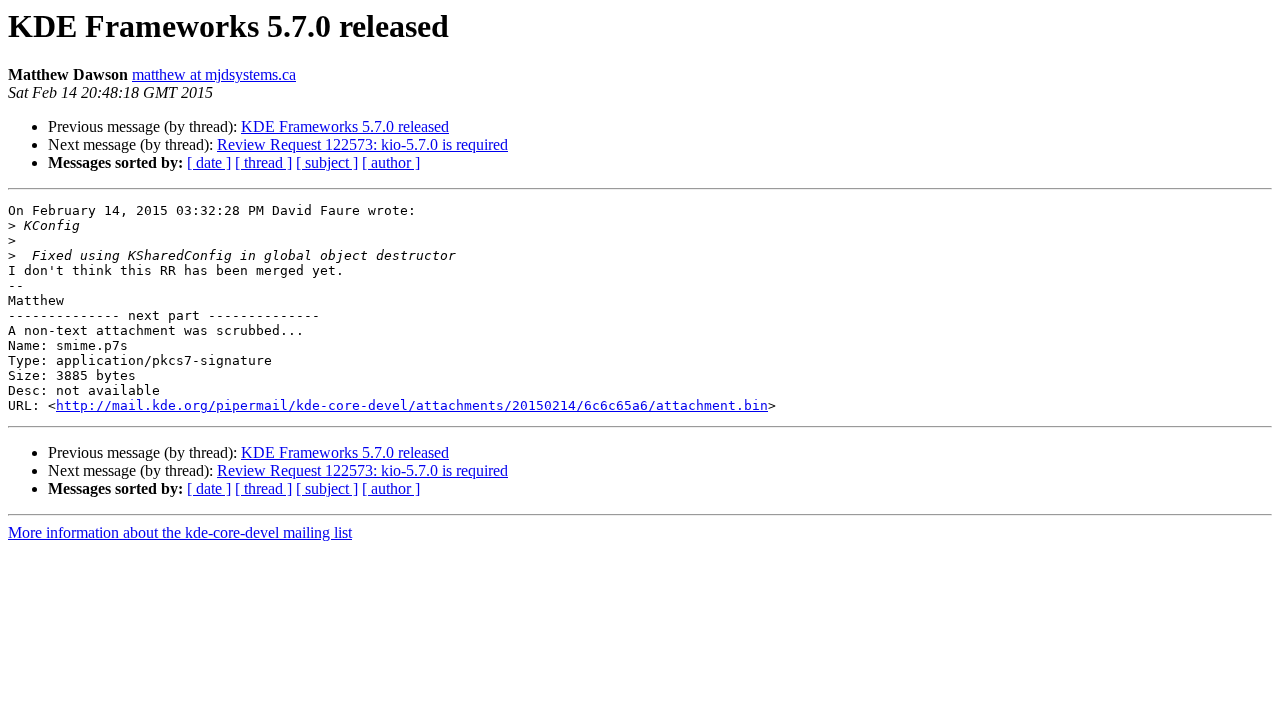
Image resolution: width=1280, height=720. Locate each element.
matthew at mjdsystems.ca (214, 74)
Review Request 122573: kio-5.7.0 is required (362, 144)
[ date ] (209, 162)
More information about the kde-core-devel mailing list (180, 532)
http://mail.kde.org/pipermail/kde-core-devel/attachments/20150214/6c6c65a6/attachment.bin (412, 405)
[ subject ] (327, 162)
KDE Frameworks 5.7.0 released (345, 126)
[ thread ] (263, 162)
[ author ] (391, 162)
